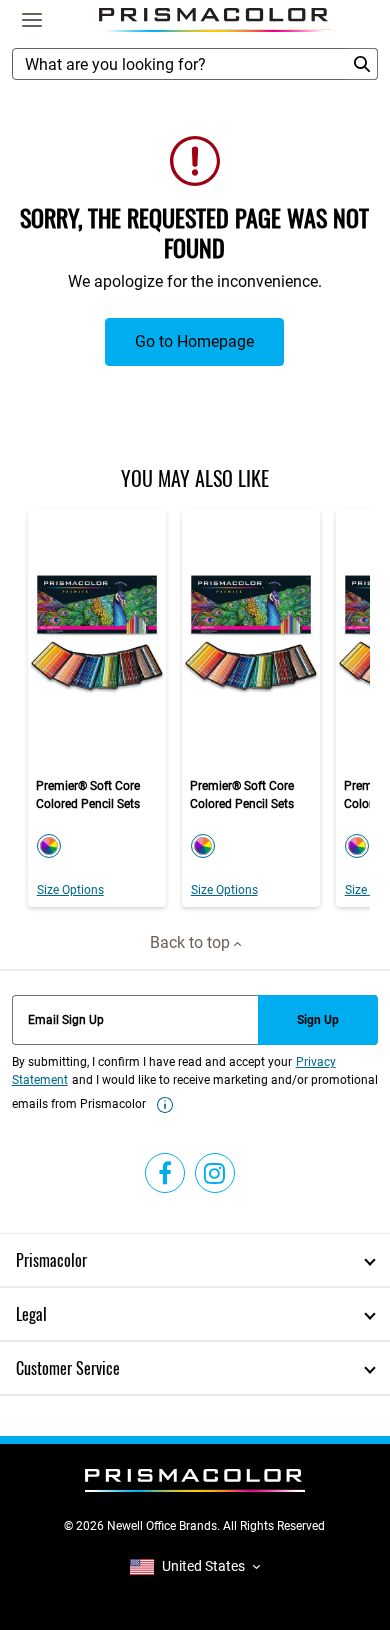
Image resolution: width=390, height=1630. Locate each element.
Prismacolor (51, 1260)
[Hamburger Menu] (32, 20)
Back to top (192, 942)
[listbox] (195, 1566)
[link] (165, 1105)
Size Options (70, 890)
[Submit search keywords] (362, 64)
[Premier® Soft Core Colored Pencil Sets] (97, 708)
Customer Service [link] (68, 1368)
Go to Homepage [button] (194, 341)
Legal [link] (31, 1314)
